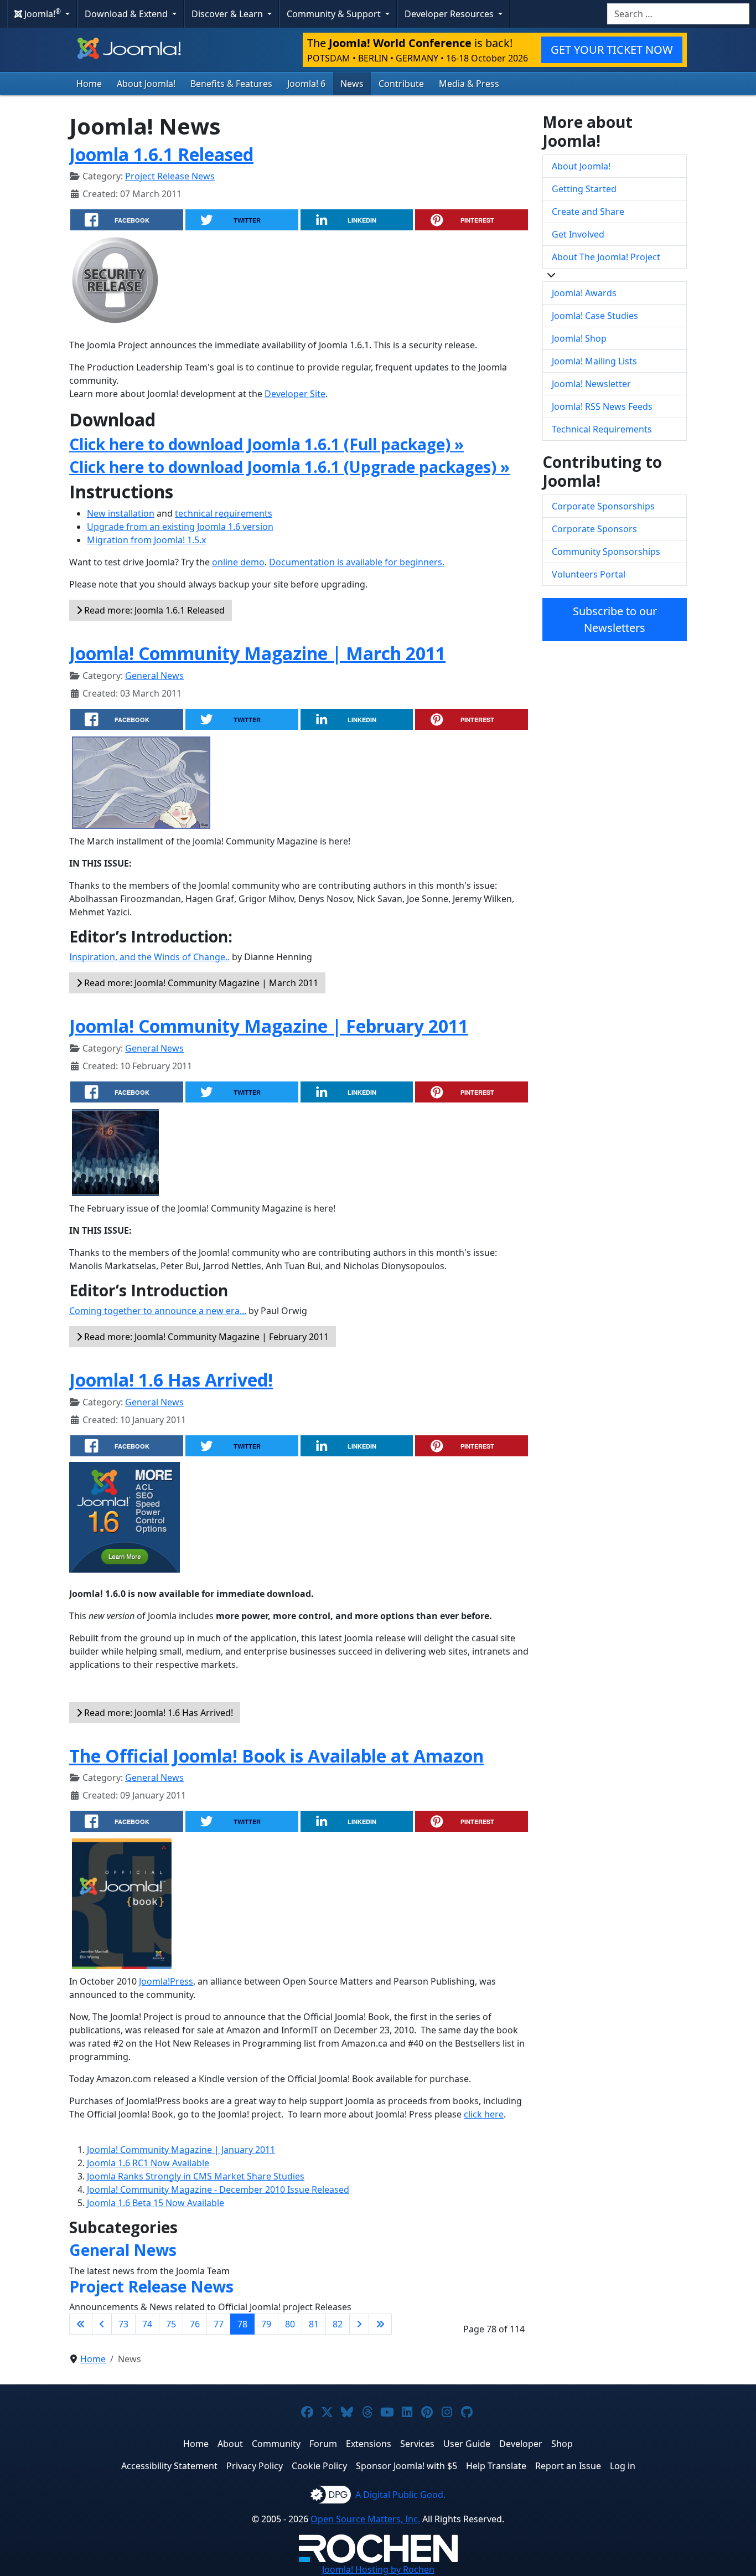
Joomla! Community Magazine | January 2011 (181, 2150)
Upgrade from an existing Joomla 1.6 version (180, 527)
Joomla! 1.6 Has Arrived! (171, 1380)
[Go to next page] (359, 2324)
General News (154, 676)
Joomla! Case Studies (595, 316)
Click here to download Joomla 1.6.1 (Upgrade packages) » (289, 467)
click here (484, 2114)
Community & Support (335, 14)
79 (266, 2324)
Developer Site (295, 394)
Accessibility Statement (169, 2466)
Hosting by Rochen (378, 2569)
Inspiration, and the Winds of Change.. (149, 957)
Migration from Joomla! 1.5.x (146, 540)
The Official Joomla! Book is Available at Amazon (276, 1756)
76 (195, 2324)
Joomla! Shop (579, 338)
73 (123, 2324)
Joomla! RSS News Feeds (602, 406)
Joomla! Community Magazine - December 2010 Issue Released (218, 2189)
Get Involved (578, 234)
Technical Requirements (602, 429)
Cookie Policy (319, 2466)
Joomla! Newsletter (591, 384)
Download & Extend (127, 14)
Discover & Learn (228, 14)
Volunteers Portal (589, 574)
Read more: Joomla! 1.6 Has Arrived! (157, 1713)
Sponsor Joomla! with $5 (407, 2466)
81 (314, 2324)
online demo (238, 562)
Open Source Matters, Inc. (365, 2519)
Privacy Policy (255, 2466)
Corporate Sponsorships (603, 506)
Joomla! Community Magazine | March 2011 (257, 653)
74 (147, 2324)
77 (219, 2324)
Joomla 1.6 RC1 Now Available (148, 2163)
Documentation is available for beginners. (357, 562)
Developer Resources (450, 14)
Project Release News (170, 176)
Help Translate (496, 2466)
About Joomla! (146, 84)
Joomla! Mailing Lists (594, 361)
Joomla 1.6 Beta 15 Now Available (156, 2203)
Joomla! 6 (306, 84)
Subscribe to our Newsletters (615, 619)
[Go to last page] (380, 2324)
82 (338, 2324)
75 (171, 2324)
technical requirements (224, 513)
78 (242, 2324)
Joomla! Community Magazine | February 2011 (269, 1026)
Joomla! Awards (584, 293)
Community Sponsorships (606, 552)
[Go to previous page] (102, 2324)
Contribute (401, 84)
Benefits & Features (231, 84)
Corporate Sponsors (594, 529)
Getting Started (584, 189)
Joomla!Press (166, 1981)
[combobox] (678, 14)
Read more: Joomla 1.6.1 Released (153, 610)
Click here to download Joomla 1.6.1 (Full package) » (266, 444)
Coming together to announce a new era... (158, 1311)
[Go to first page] (81, 2324)
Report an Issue (568, 2466)
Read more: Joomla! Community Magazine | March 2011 (200, 983)
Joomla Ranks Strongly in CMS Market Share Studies (196, 2176)
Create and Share (588, 212)
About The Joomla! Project (606, 257)
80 (290, 2324)
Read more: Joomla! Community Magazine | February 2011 (205, 1337)
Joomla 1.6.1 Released (161, 154)
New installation (121, 513)
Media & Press (469, 84)
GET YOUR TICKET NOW (612, 50)
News (352, 84)
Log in (623, 2466)
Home (89, 84)
